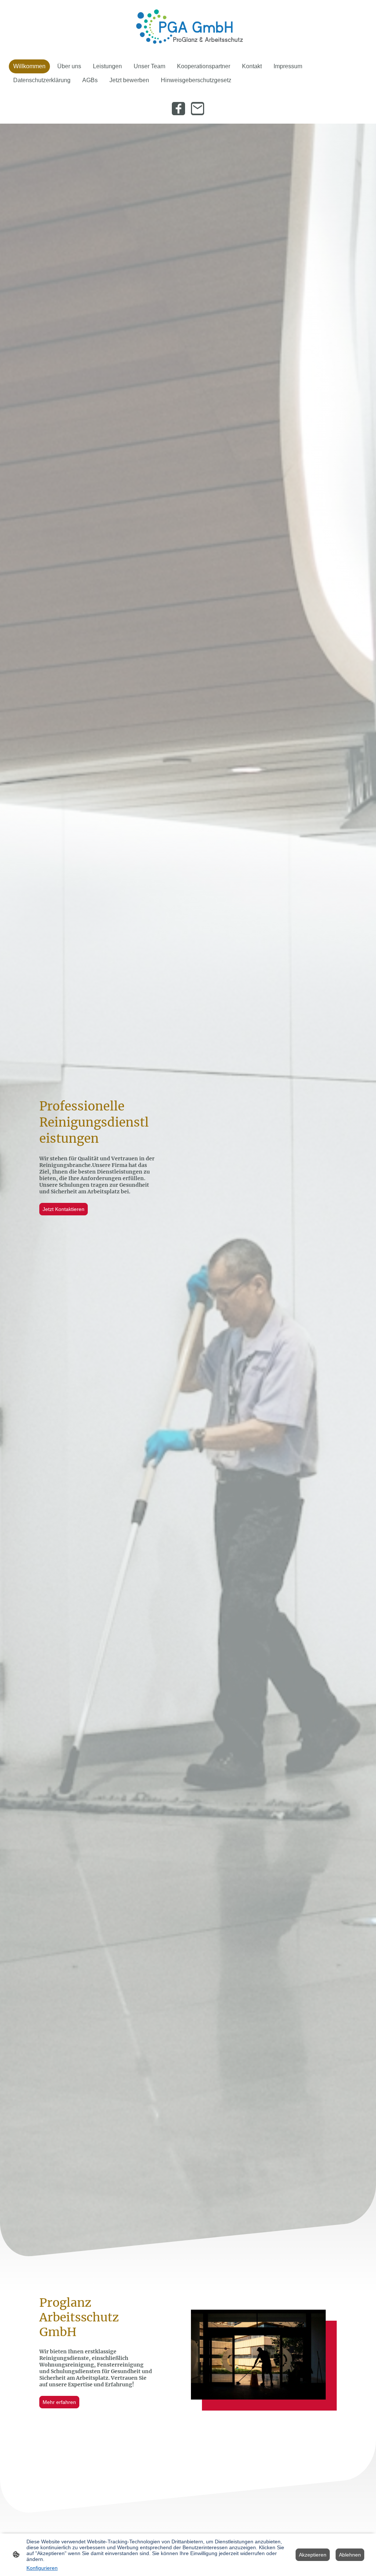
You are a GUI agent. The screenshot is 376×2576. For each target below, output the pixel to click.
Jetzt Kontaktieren (64, 1209)
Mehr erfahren (59, 2402)
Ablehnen (350, 2555)
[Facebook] (178, 109)
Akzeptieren (313, 2555)
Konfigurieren (42, 2568)
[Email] (198, 109)
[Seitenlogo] (188, 27)
